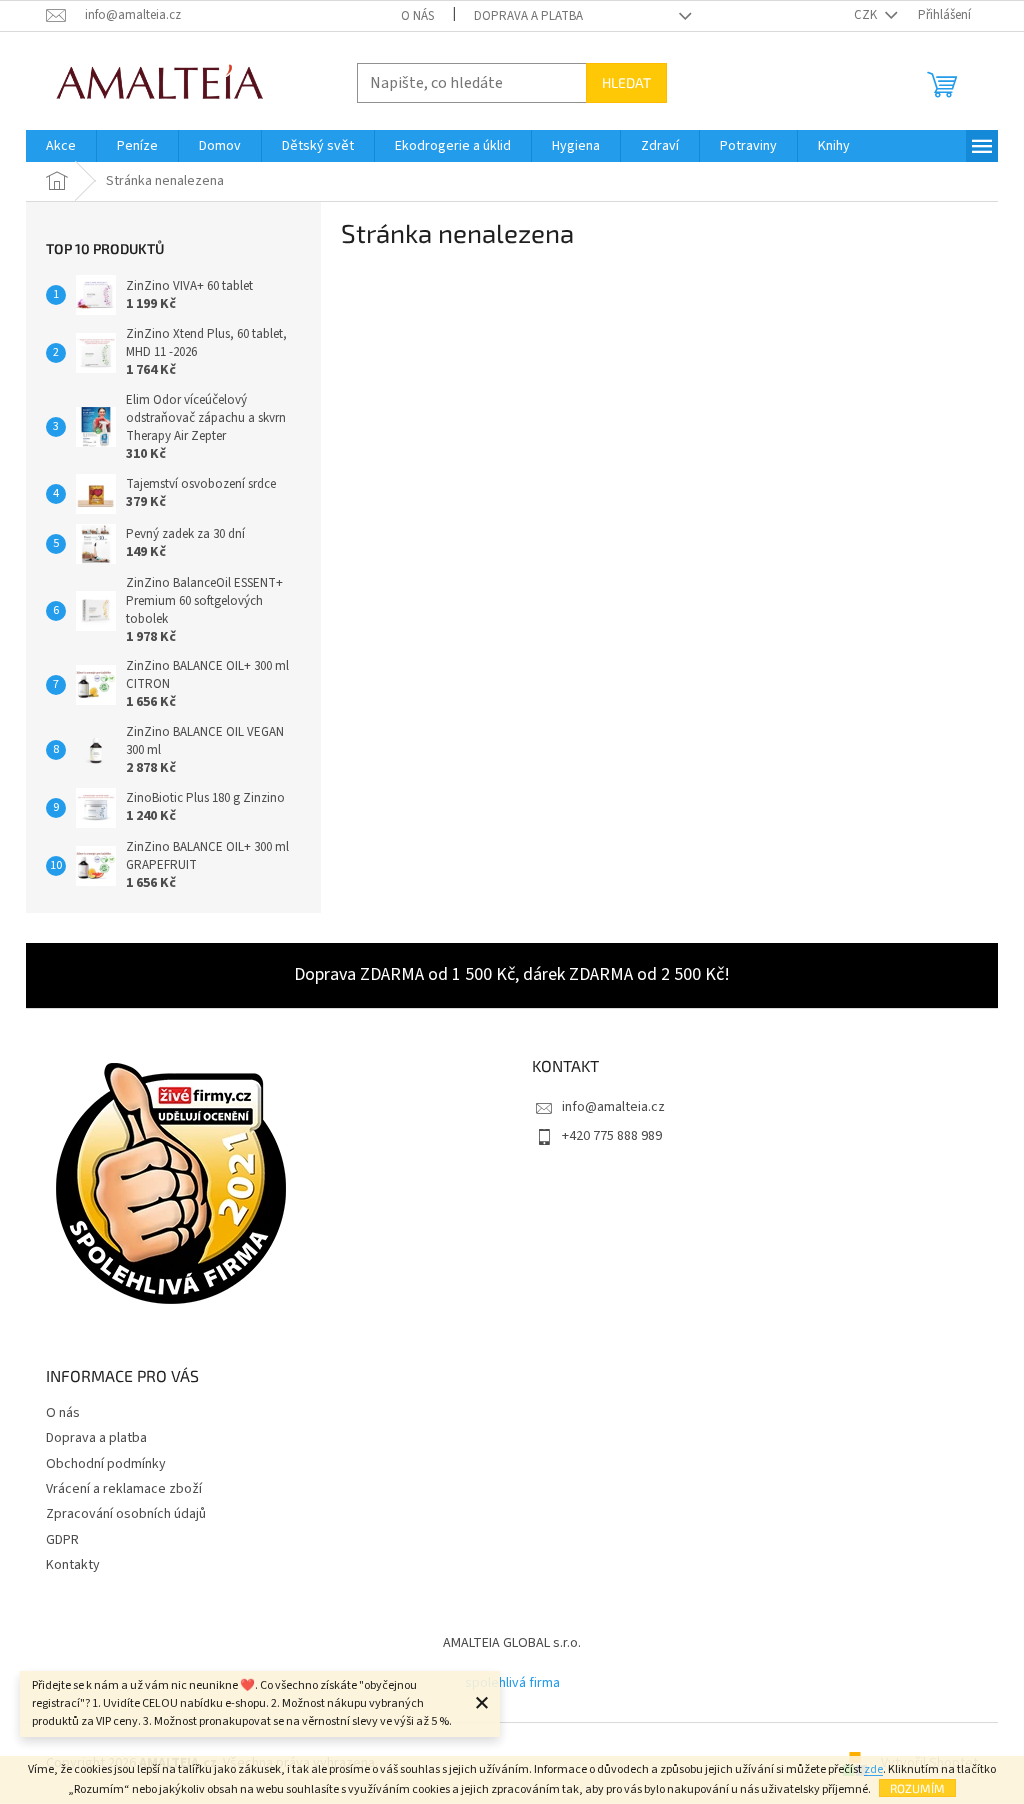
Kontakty (73, 1565)
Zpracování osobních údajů (126, 1514)
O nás (417, 16)
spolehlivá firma (512, 1683)
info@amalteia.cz (613, 1107)
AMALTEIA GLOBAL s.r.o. (512, 1643)
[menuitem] (61, 146)
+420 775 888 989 (612, 1136)
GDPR (62, 1540)
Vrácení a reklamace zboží (124, 1489)
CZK (867, 15)
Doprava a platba (528, 16)
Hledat (626, 82)
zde (873, 1769)
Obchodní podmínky (106, 1464)
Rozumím (917, 1788)
